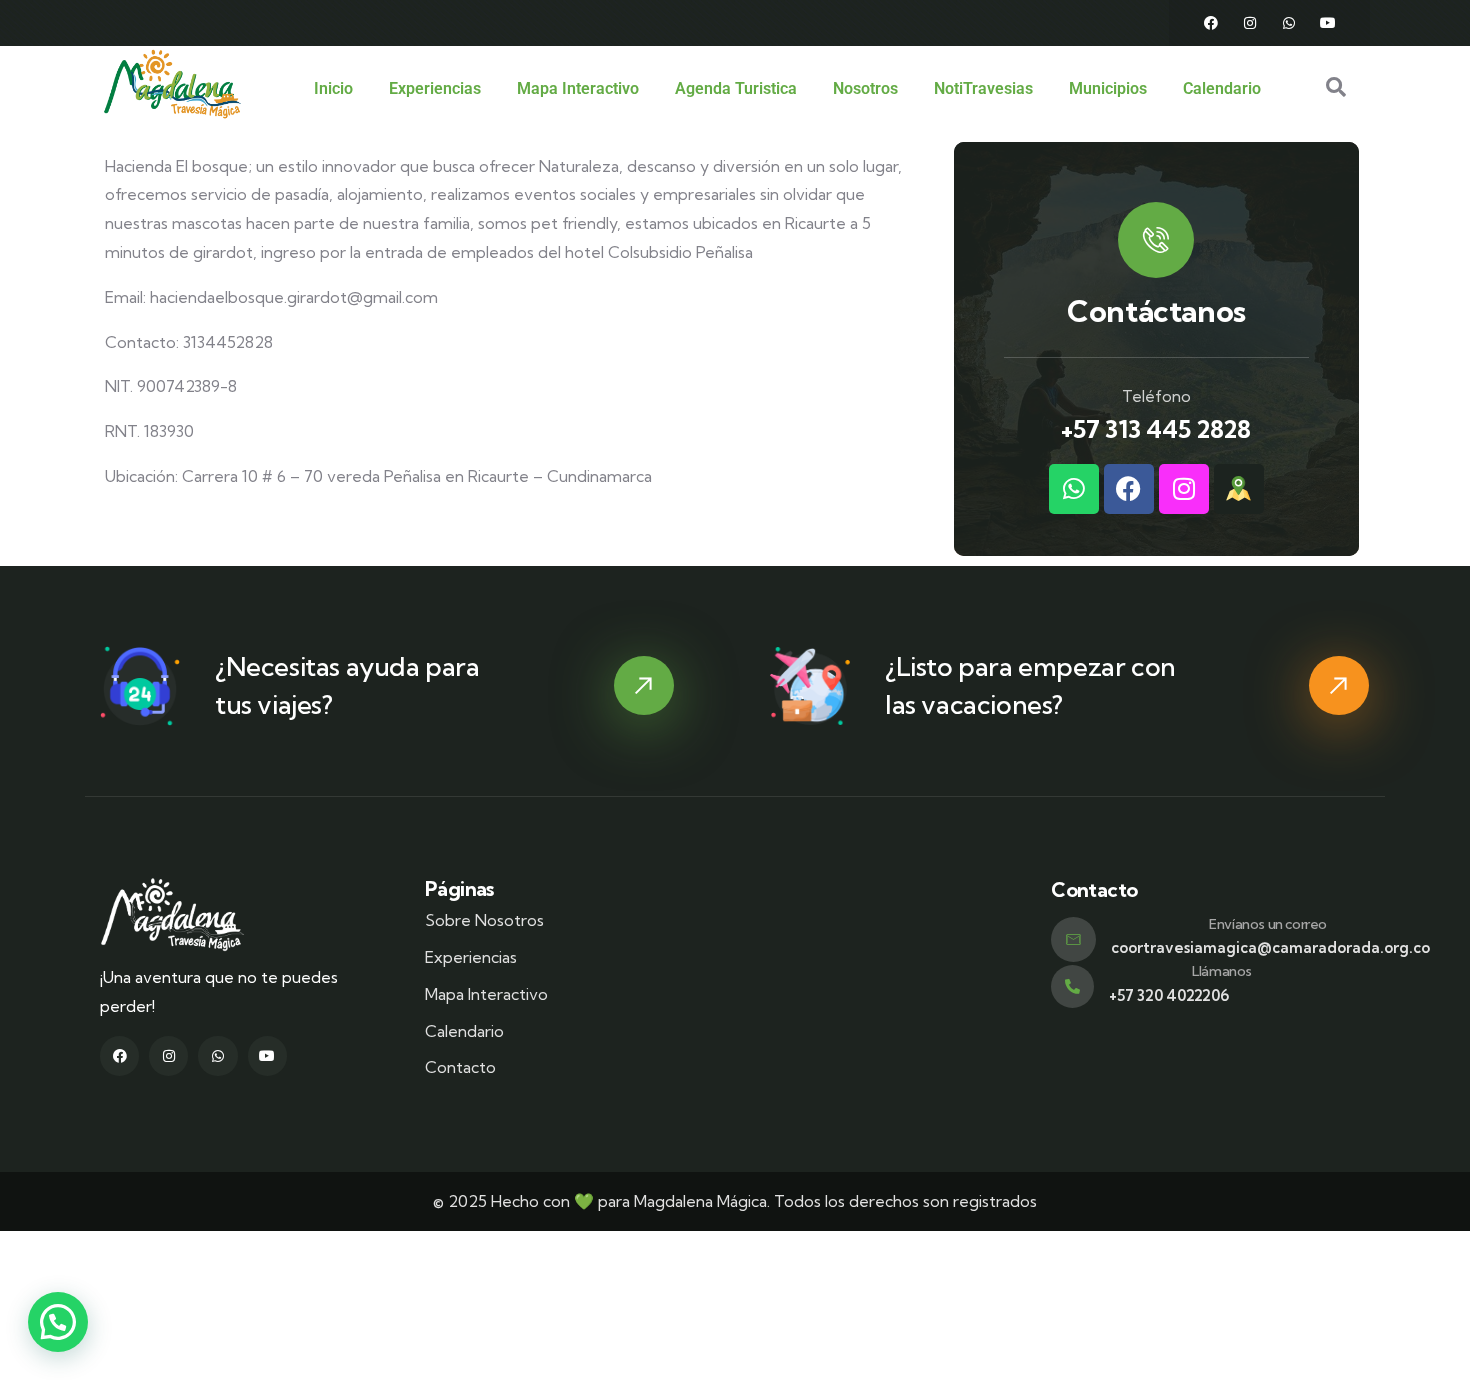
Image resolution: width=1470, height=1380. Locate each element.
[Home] (172, 84)
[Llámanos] (1072, 986)
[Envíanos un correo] (1073, 939)
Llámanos (1222, 971)
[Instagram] (1250, 23)
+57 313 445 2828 (1156, 429)
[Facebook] (1211, 23)
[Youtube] (1328, 23)
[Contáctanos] (1156, 240)
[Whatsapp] (1289, 23)
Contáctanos (1156, 311)
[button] (58, 1322)
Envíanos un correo (1268, 924)
